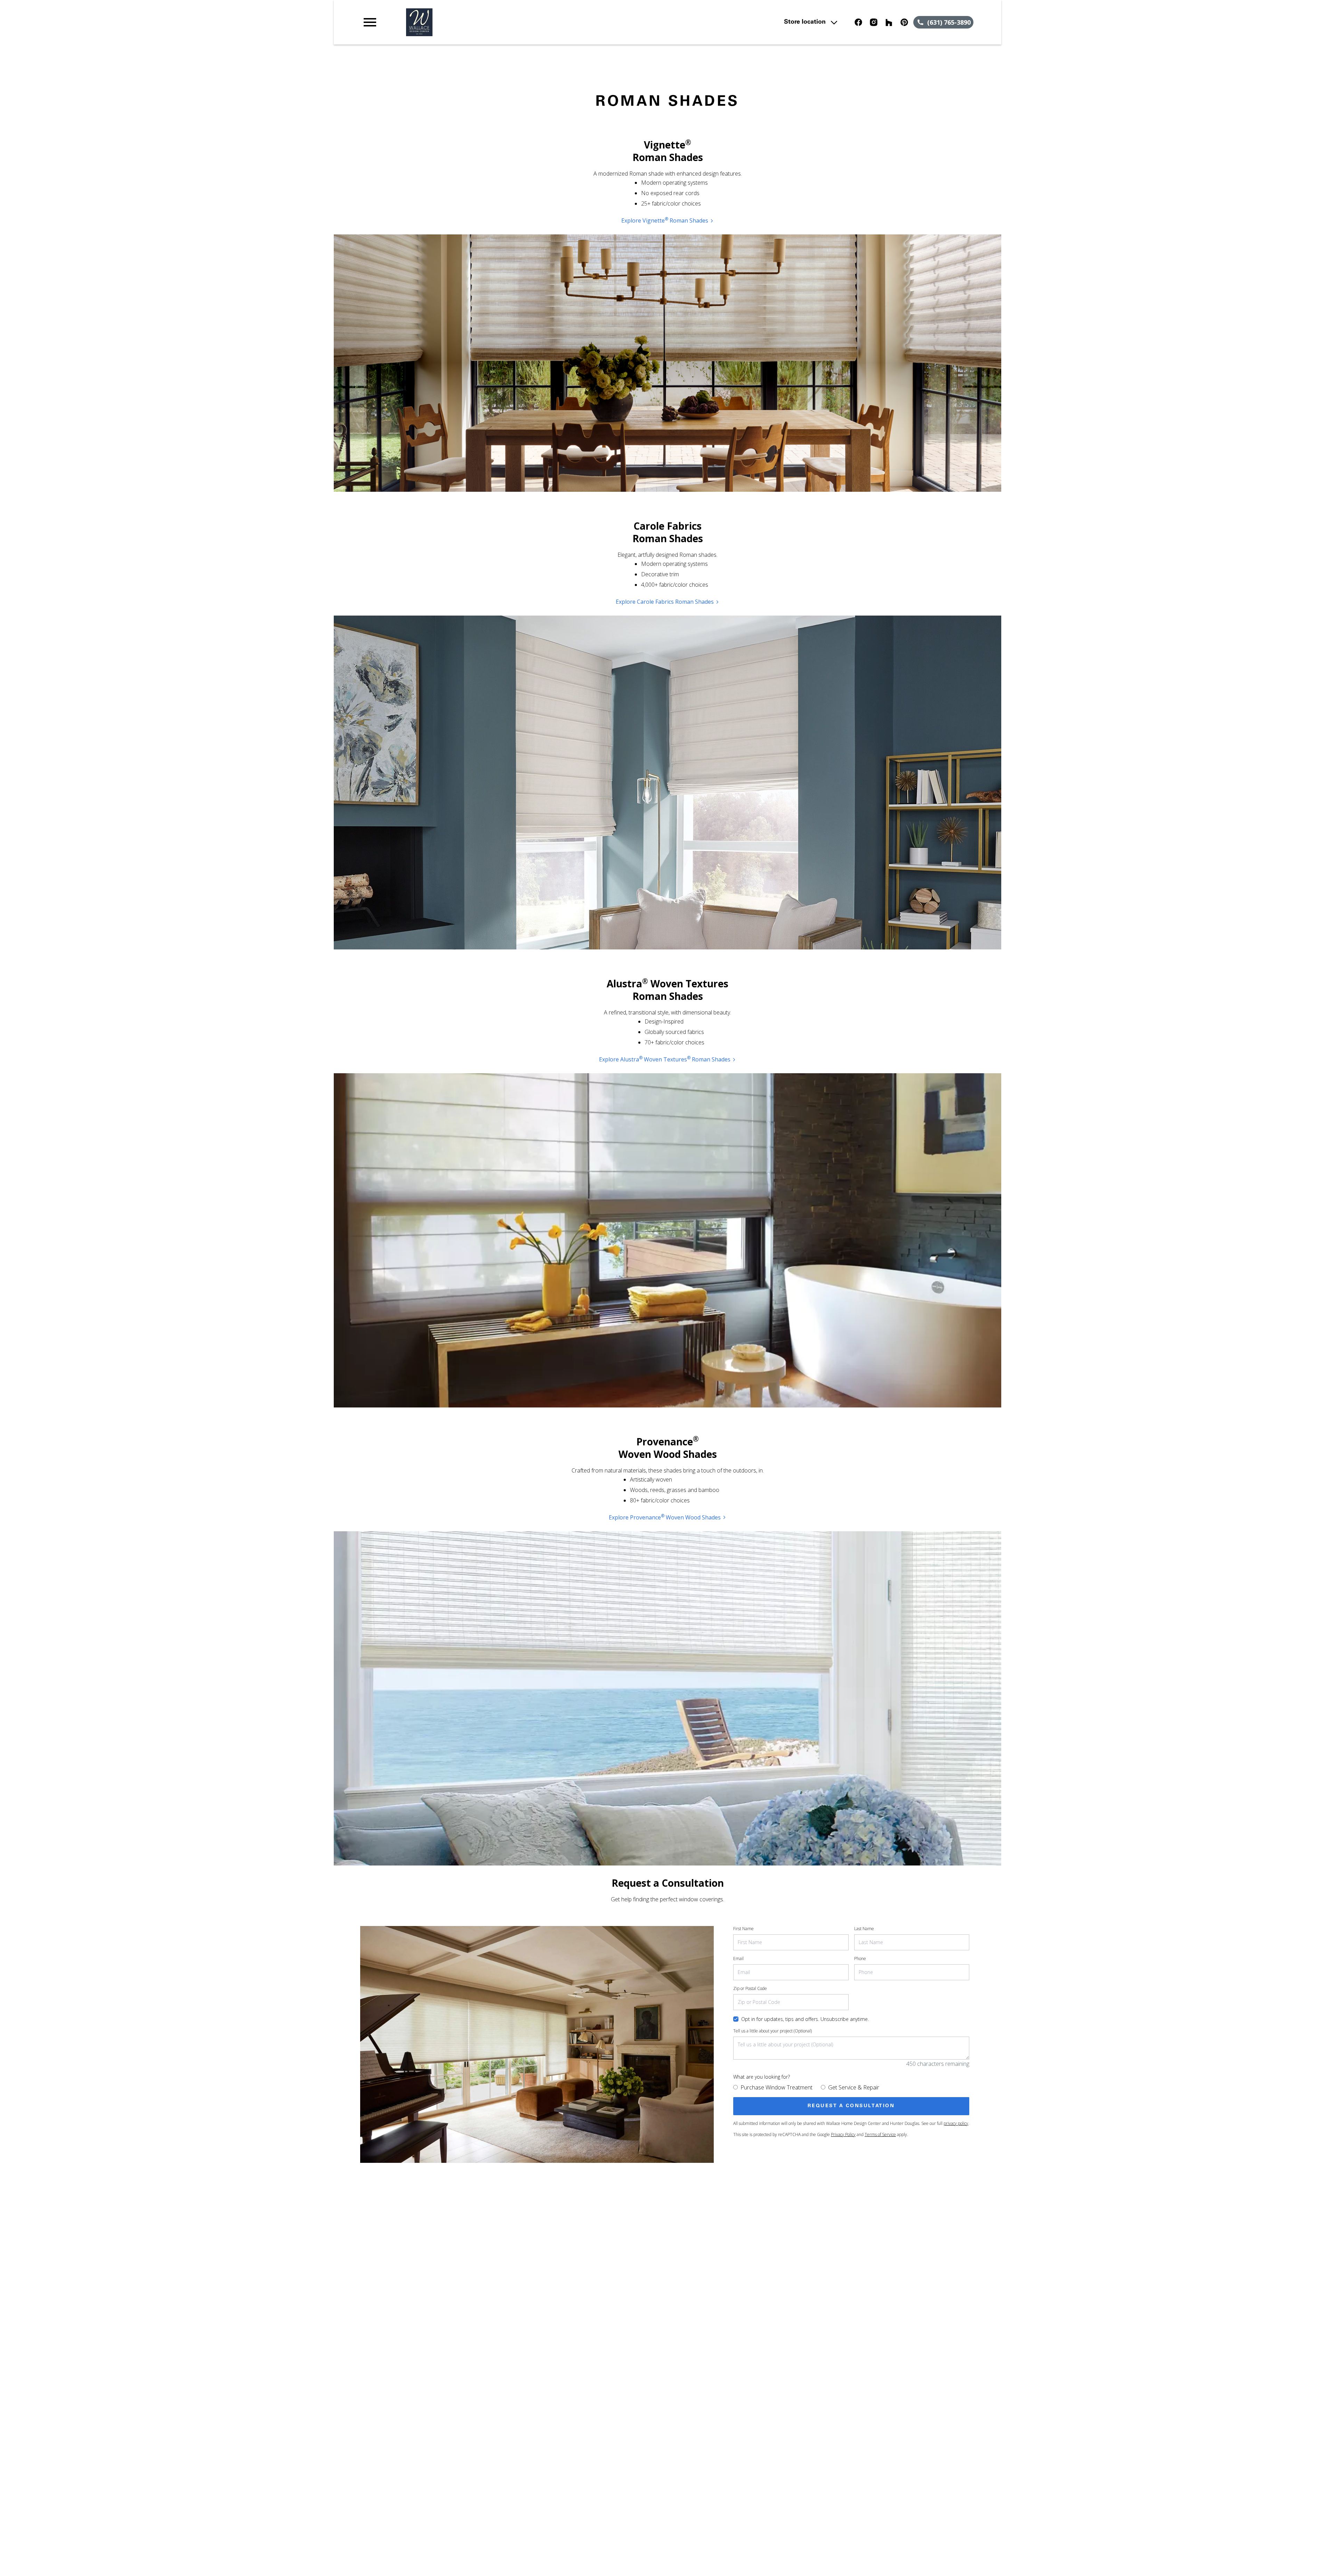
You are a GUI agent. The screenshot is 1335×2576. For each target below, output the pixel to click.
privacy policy (956, 2123)
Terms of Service (880, 2134)
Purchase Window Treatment (776, 2087)
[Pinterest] (904, 22)
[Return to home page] (505, 22)
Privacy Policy (843, 2134)
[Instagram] (874, 22)
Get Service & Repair (854, 2087)
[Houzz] (889, 22)
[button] (370, 22)
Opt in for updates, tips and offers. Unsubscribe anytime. (805, 2019)
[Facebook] (858, 22)
